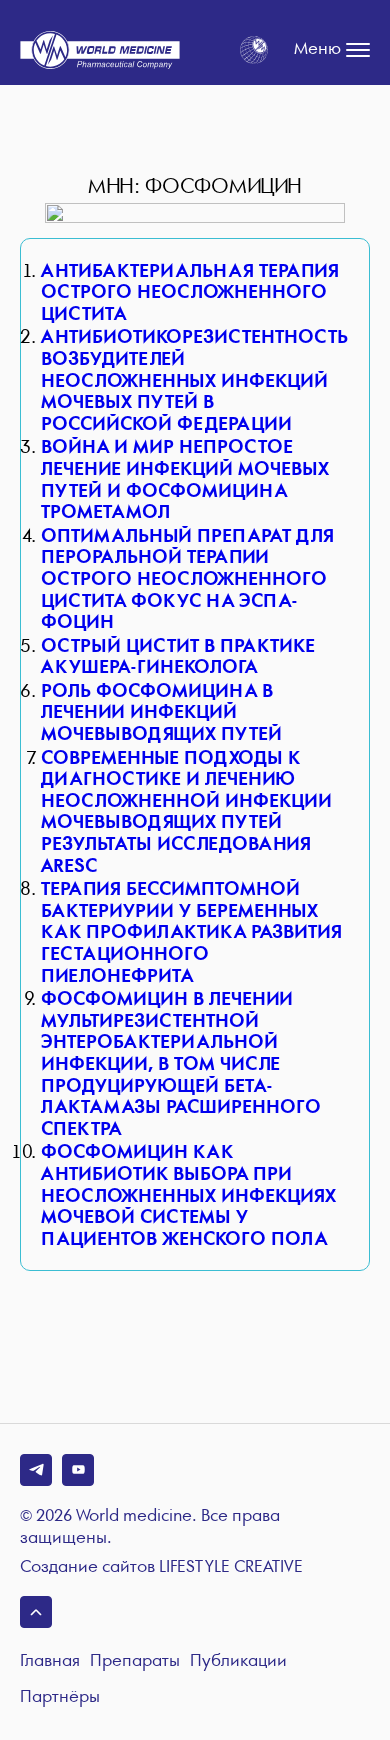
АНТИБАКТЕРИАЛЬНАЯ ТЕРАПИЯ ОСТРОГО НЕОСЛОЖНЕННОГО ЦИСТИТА (190, 293)
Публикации (238, 1661)
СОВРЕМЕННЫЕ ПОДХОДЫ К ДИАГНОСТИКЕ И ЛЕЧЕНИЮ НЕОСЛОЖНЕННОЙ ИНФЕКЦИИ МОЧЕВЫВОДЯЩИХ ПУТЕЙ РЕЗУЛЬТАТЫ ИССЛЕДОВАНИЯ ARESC (186, 812)
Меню (317, 49)
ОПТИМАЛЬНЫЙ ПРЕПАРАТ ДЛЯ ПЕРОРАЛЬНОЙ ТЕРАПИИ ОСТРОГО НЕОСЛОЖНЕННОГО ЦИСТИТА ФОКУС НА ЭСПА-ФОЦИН (187, 579)
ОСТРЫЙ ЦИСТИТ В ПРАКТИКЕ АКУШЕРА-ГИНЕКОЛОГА (178, 657)
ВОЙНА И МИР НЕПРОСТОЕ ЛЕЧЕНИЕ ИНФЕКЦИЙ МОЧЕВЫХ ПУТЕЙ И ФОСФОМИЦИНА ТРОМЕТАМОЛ (185, 480)
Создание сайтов (161, 1568)
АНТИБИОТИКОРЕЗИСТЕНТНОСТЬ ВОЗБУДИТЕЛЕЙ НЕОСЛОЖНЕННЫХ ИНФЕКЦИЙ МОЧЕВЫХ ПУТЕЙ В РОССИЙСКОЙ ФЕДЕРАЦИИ (194, 380)
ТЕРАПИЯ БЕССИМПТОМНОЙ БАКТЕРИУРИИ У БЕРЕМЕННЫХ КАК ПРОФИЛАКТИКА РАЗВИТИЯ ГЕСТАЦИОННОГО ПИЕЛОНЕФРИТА (191, 932)
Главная (50, 1661)
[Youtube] (78, 1470)
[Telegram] (36, 1470)
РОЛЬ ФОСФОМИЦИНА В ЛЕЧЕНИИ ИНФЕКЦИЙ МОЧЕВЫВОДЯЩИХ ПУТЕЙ (161, 713)
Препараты (135, 1661)
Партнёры (60, 1697)
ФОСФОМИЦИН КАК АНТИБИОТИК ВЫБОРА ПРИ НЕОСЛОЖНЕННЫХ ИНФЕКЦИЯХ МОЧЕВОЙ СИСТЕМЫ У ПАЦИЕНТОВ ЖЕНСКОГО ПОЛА (188, 1195)
